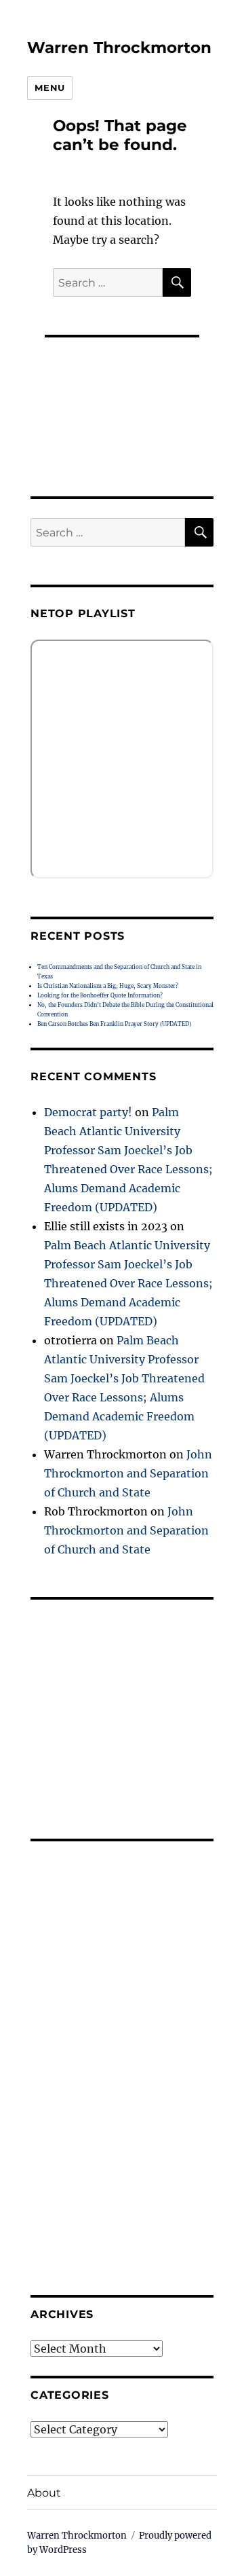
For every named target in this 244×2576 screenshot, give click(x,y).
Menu (49, 88)
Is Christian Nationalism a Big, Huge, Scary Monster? (108, 986)
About (44, 2493)
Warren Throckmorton (119, 48)
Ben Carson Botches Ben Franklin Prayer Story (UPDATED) (114, 1024)
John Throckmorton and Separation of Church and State (128, 1473)
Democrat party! (88, 1112)
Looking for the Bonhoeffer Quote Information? (100, 995)
